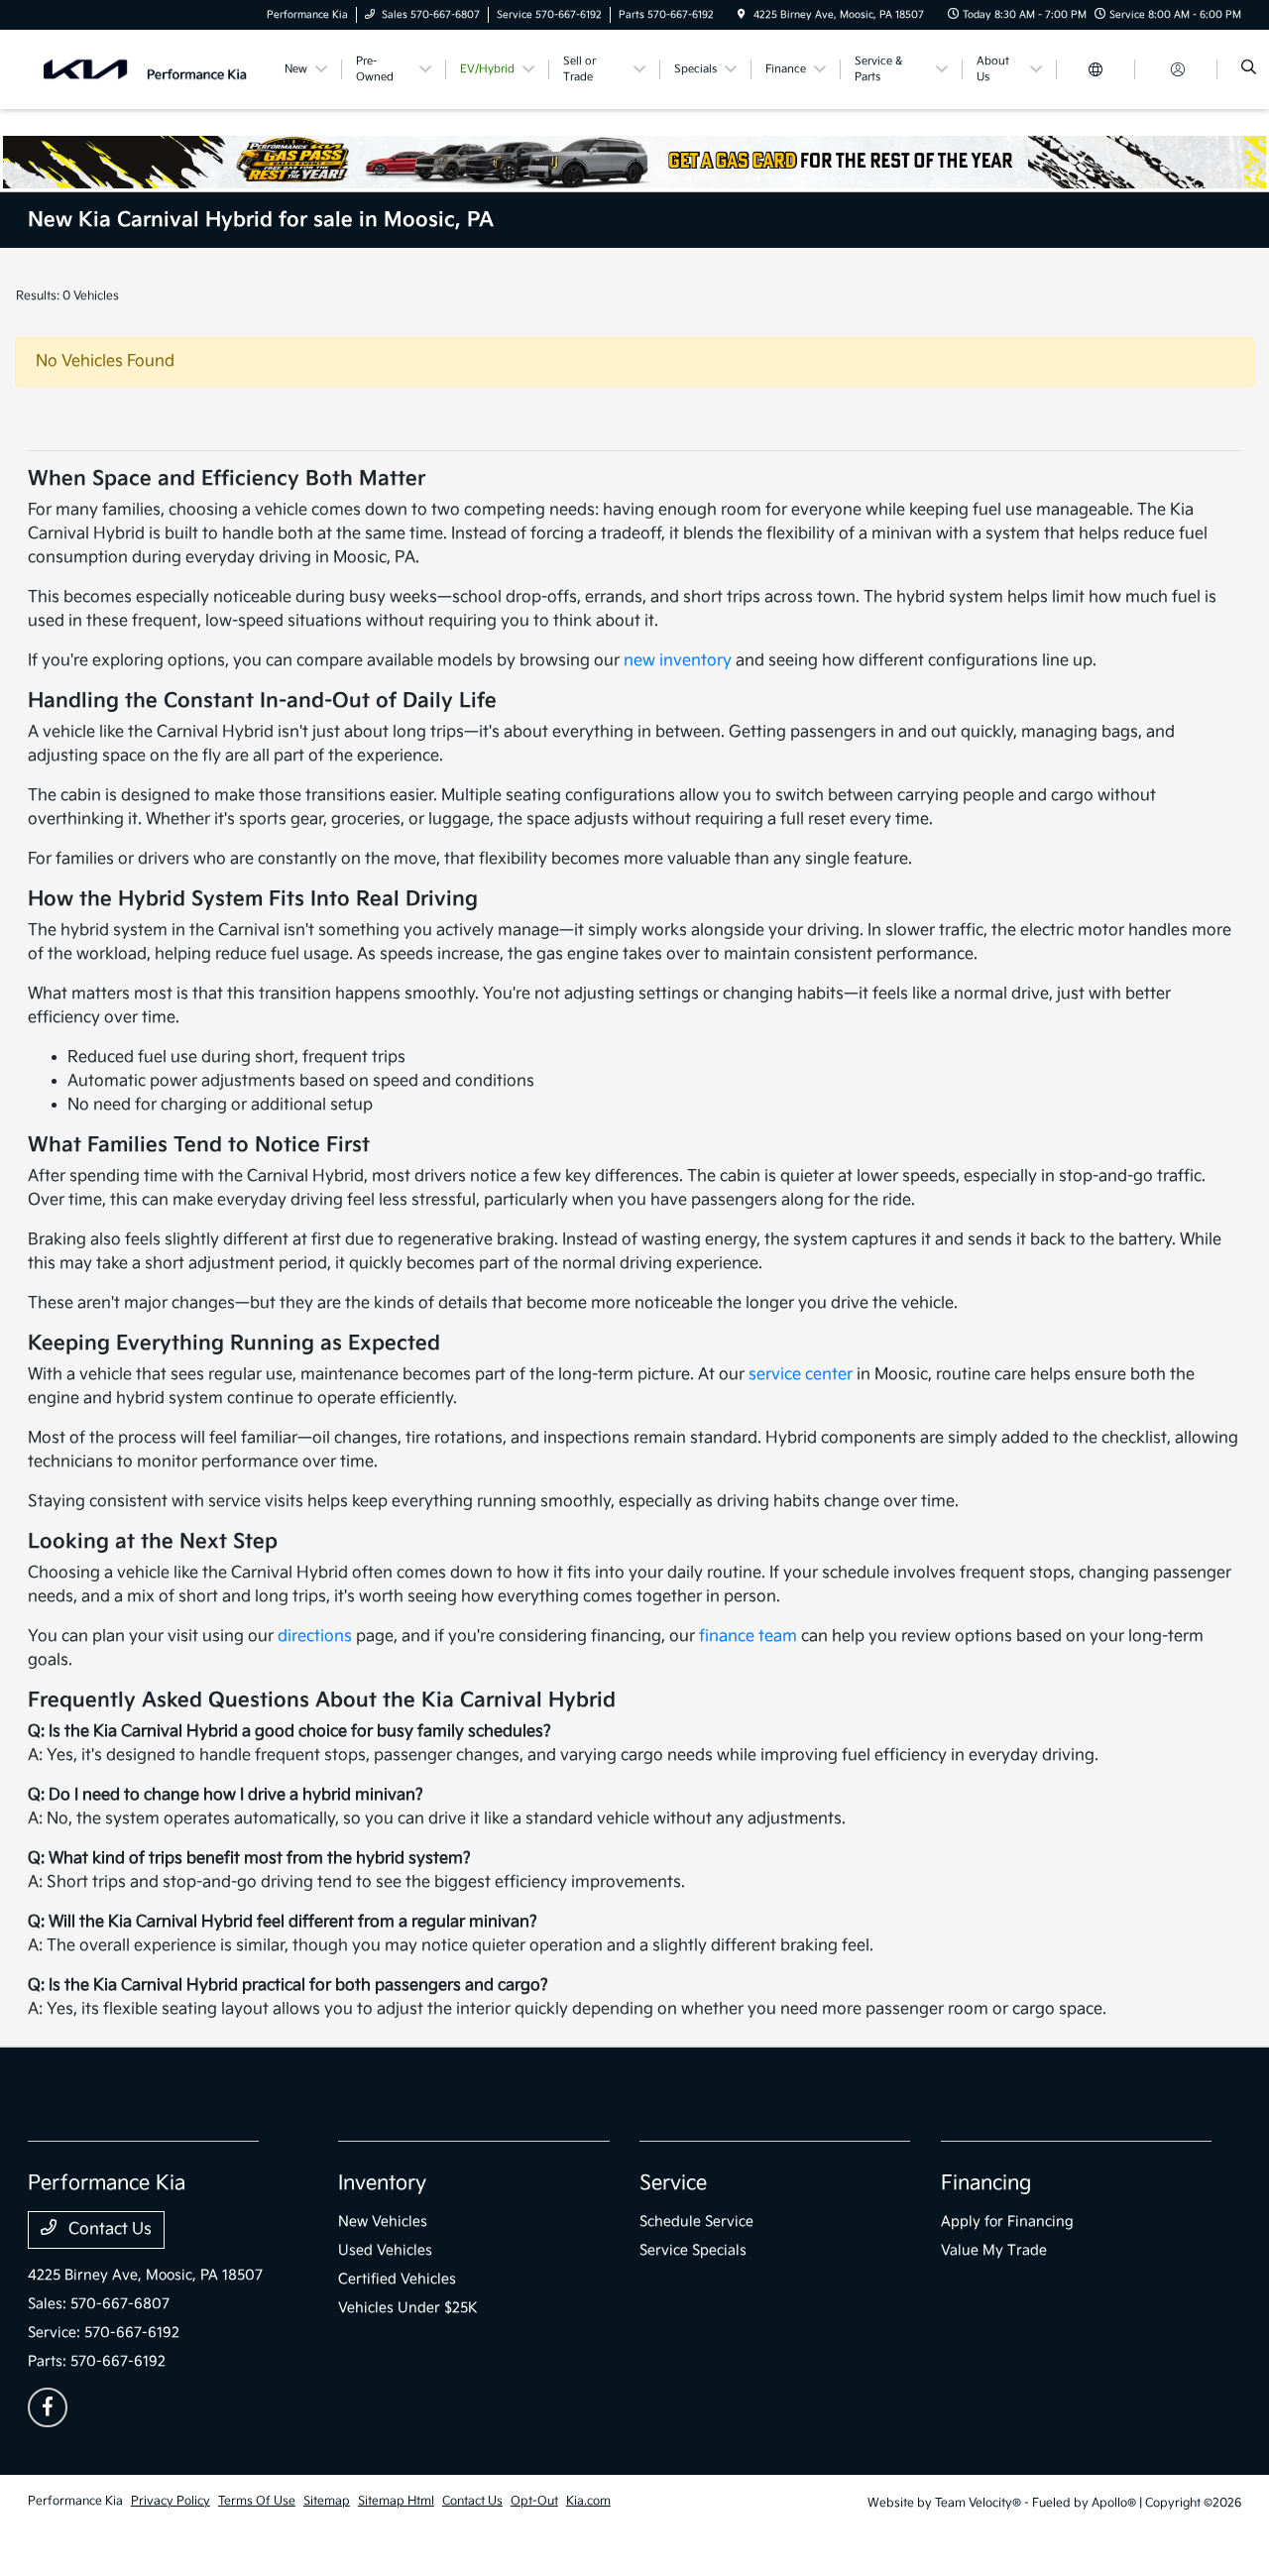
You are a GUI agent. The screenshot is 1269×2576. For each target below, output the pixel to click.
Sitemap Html (396, 2501)
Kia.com (588, 2501)
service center (801, 1375)
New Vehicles (383, 2222)
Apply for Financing (1007, 2222)
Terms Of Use (257, 2501)
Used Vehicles (385, 2250)
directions (315, 1637)
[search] (1249, 69)
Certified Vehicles (397, 2279)
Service (673, 2183)
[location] (742, 15)
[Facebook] (48, 2407)
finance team (748, 1637)
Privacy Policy (171, 2501)
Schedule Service (696, 2222)
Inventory (382, 2183)
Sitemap (327, 2501)
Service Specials (693, 2250)
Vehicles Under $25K (408, 2308)
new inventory (678, 661)
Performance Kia (75, 2501)
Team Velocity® (978, 2503)
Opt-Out (534, 2501)
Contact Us (108, 2229)
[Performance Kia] (146, 69)
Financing (986, 2183)
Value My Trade (994, 2250)
